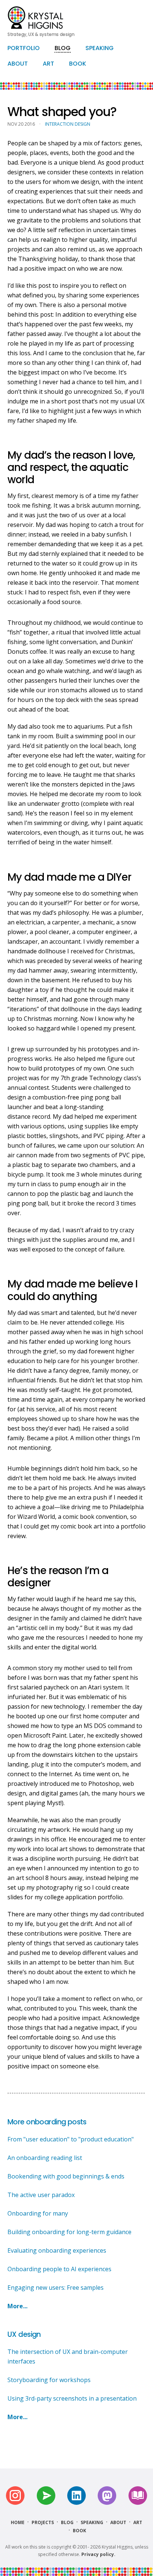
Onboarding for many (38, 2213)
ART (48, 64)
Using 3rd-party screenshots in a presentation (72, 2398)
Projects (43, 2522)
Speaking (92, 2522)
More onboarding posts (47, 2122)
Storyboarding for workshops (49, 2380)
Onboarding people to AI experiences (59, 2269)
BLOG (63, 48)
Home (18, 2522)
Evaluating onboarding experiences (57, 2250)
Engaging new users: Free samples (56, 2288)
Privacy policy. (98, 2554)
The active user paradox (41, 2195)
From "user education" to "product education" (71, 2139)
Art (138, 2522)
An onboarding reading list (45, 2158)
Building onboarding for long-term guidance (69, 2232)
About (118, 2522)
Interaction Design (68, 124)
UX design (24, 2334)
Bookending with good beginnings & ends (66, 2176)
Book (79, 2531)
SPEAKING (100, 48)
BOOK (78, 64)
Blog (67, 2522)
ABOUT (18, 64)
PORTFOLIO (24, 48)
